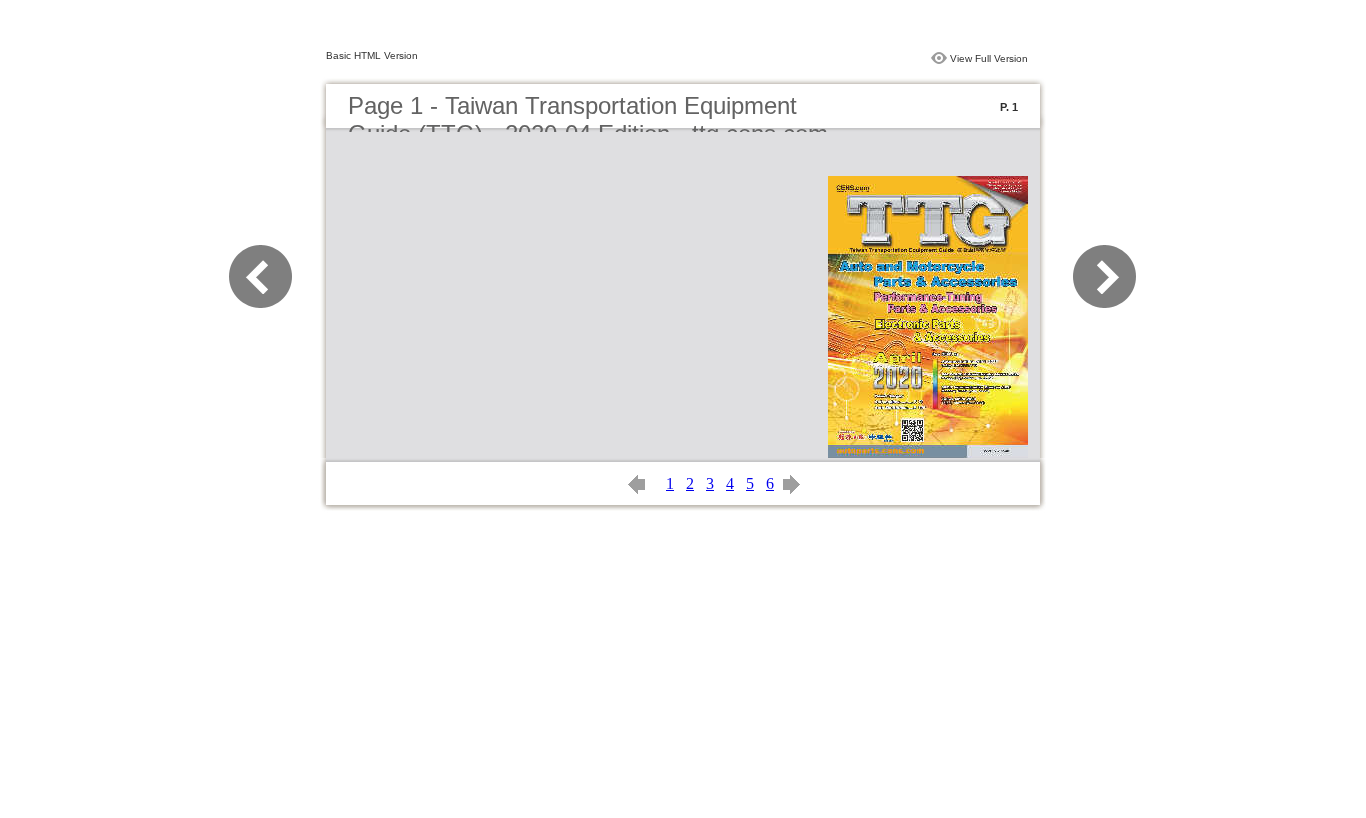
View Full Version (989, 58)
